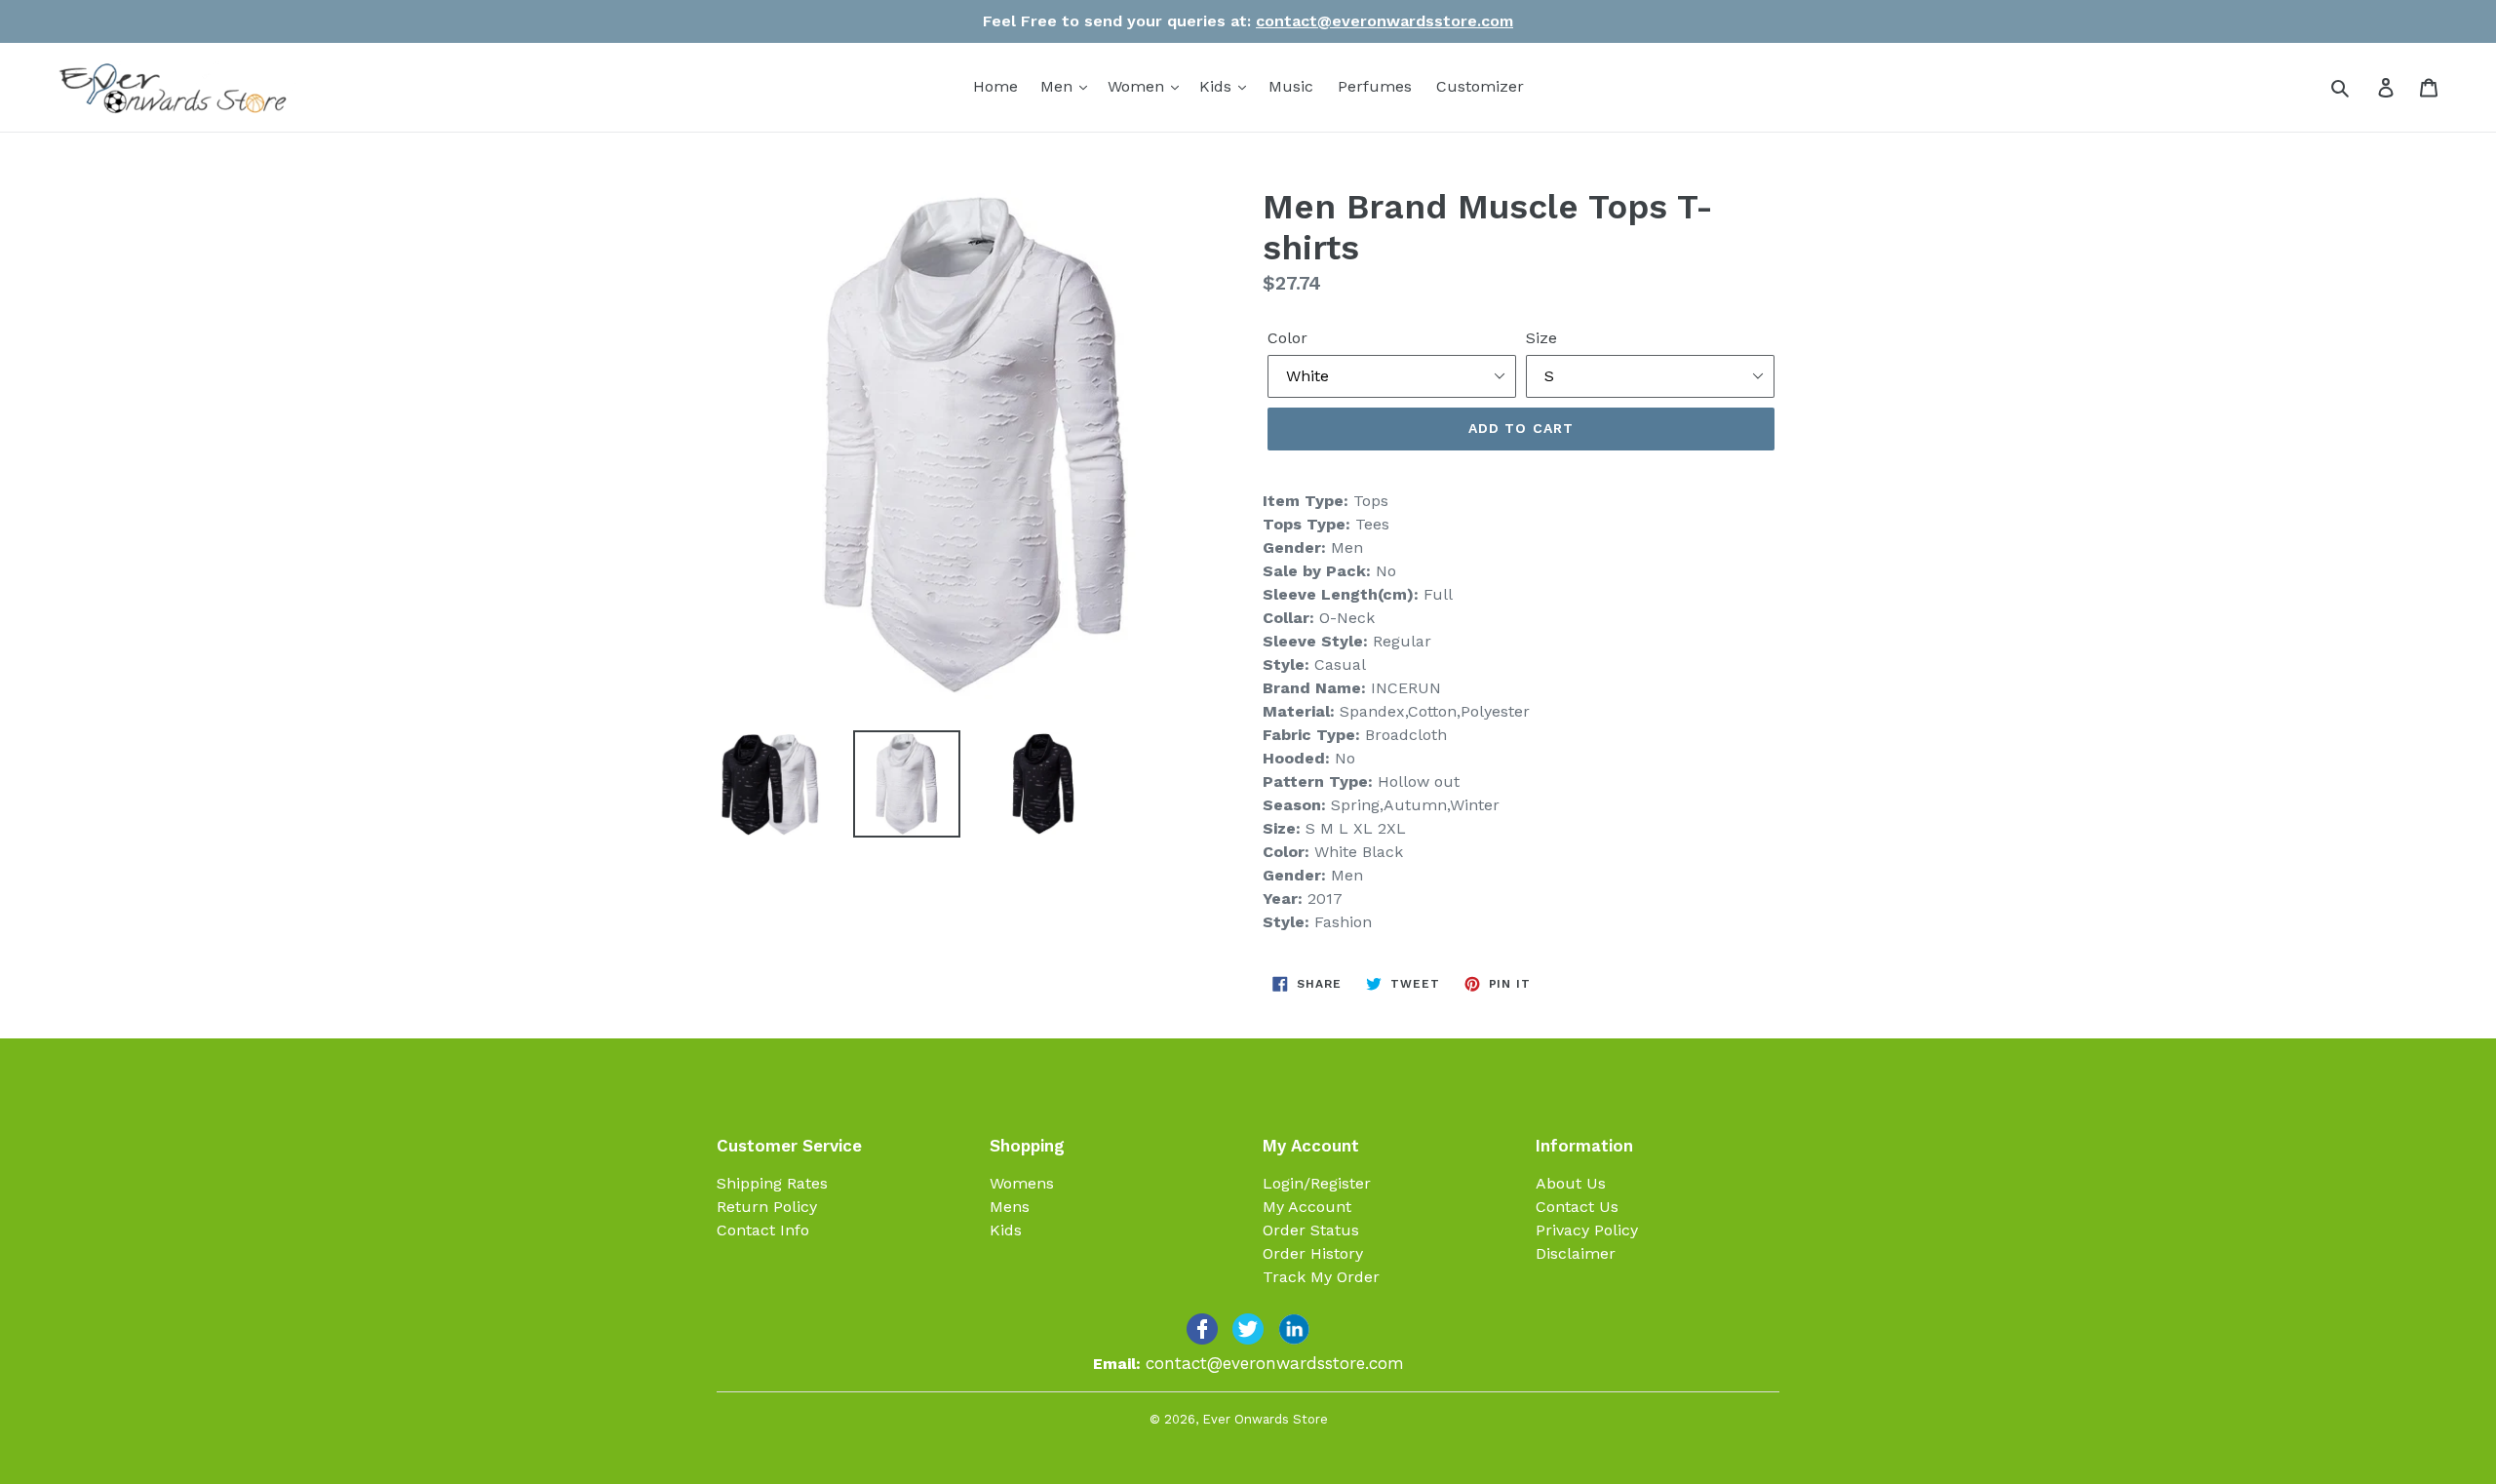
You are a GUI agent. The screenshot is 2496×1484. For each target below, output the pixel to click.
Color (1287, 338)
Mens (1010, 1207)
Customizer (1480, 86)
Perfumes (1375, 86)
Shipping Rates (772, 1183)
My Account (1307, 1207)
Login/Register (1317, 1183)
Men (1059, 86)
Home (995, 86)
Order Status (1311, 1230)
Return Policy (767, 1207)
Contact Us (1577, 1207)
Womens (1022, 1183)
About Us (1571, 1183)
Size (1541, 338)
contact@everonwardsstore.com (1384, 21)
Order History (1313, 1253)
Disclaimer (1576, 1253)
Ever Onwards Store (1265, 1419)
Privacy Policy (1587, 1230)
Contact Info (763, 1230)
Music (1291, 86)
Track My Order (1321, 1277)
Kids (1218, 86)
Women (1138, 86)
